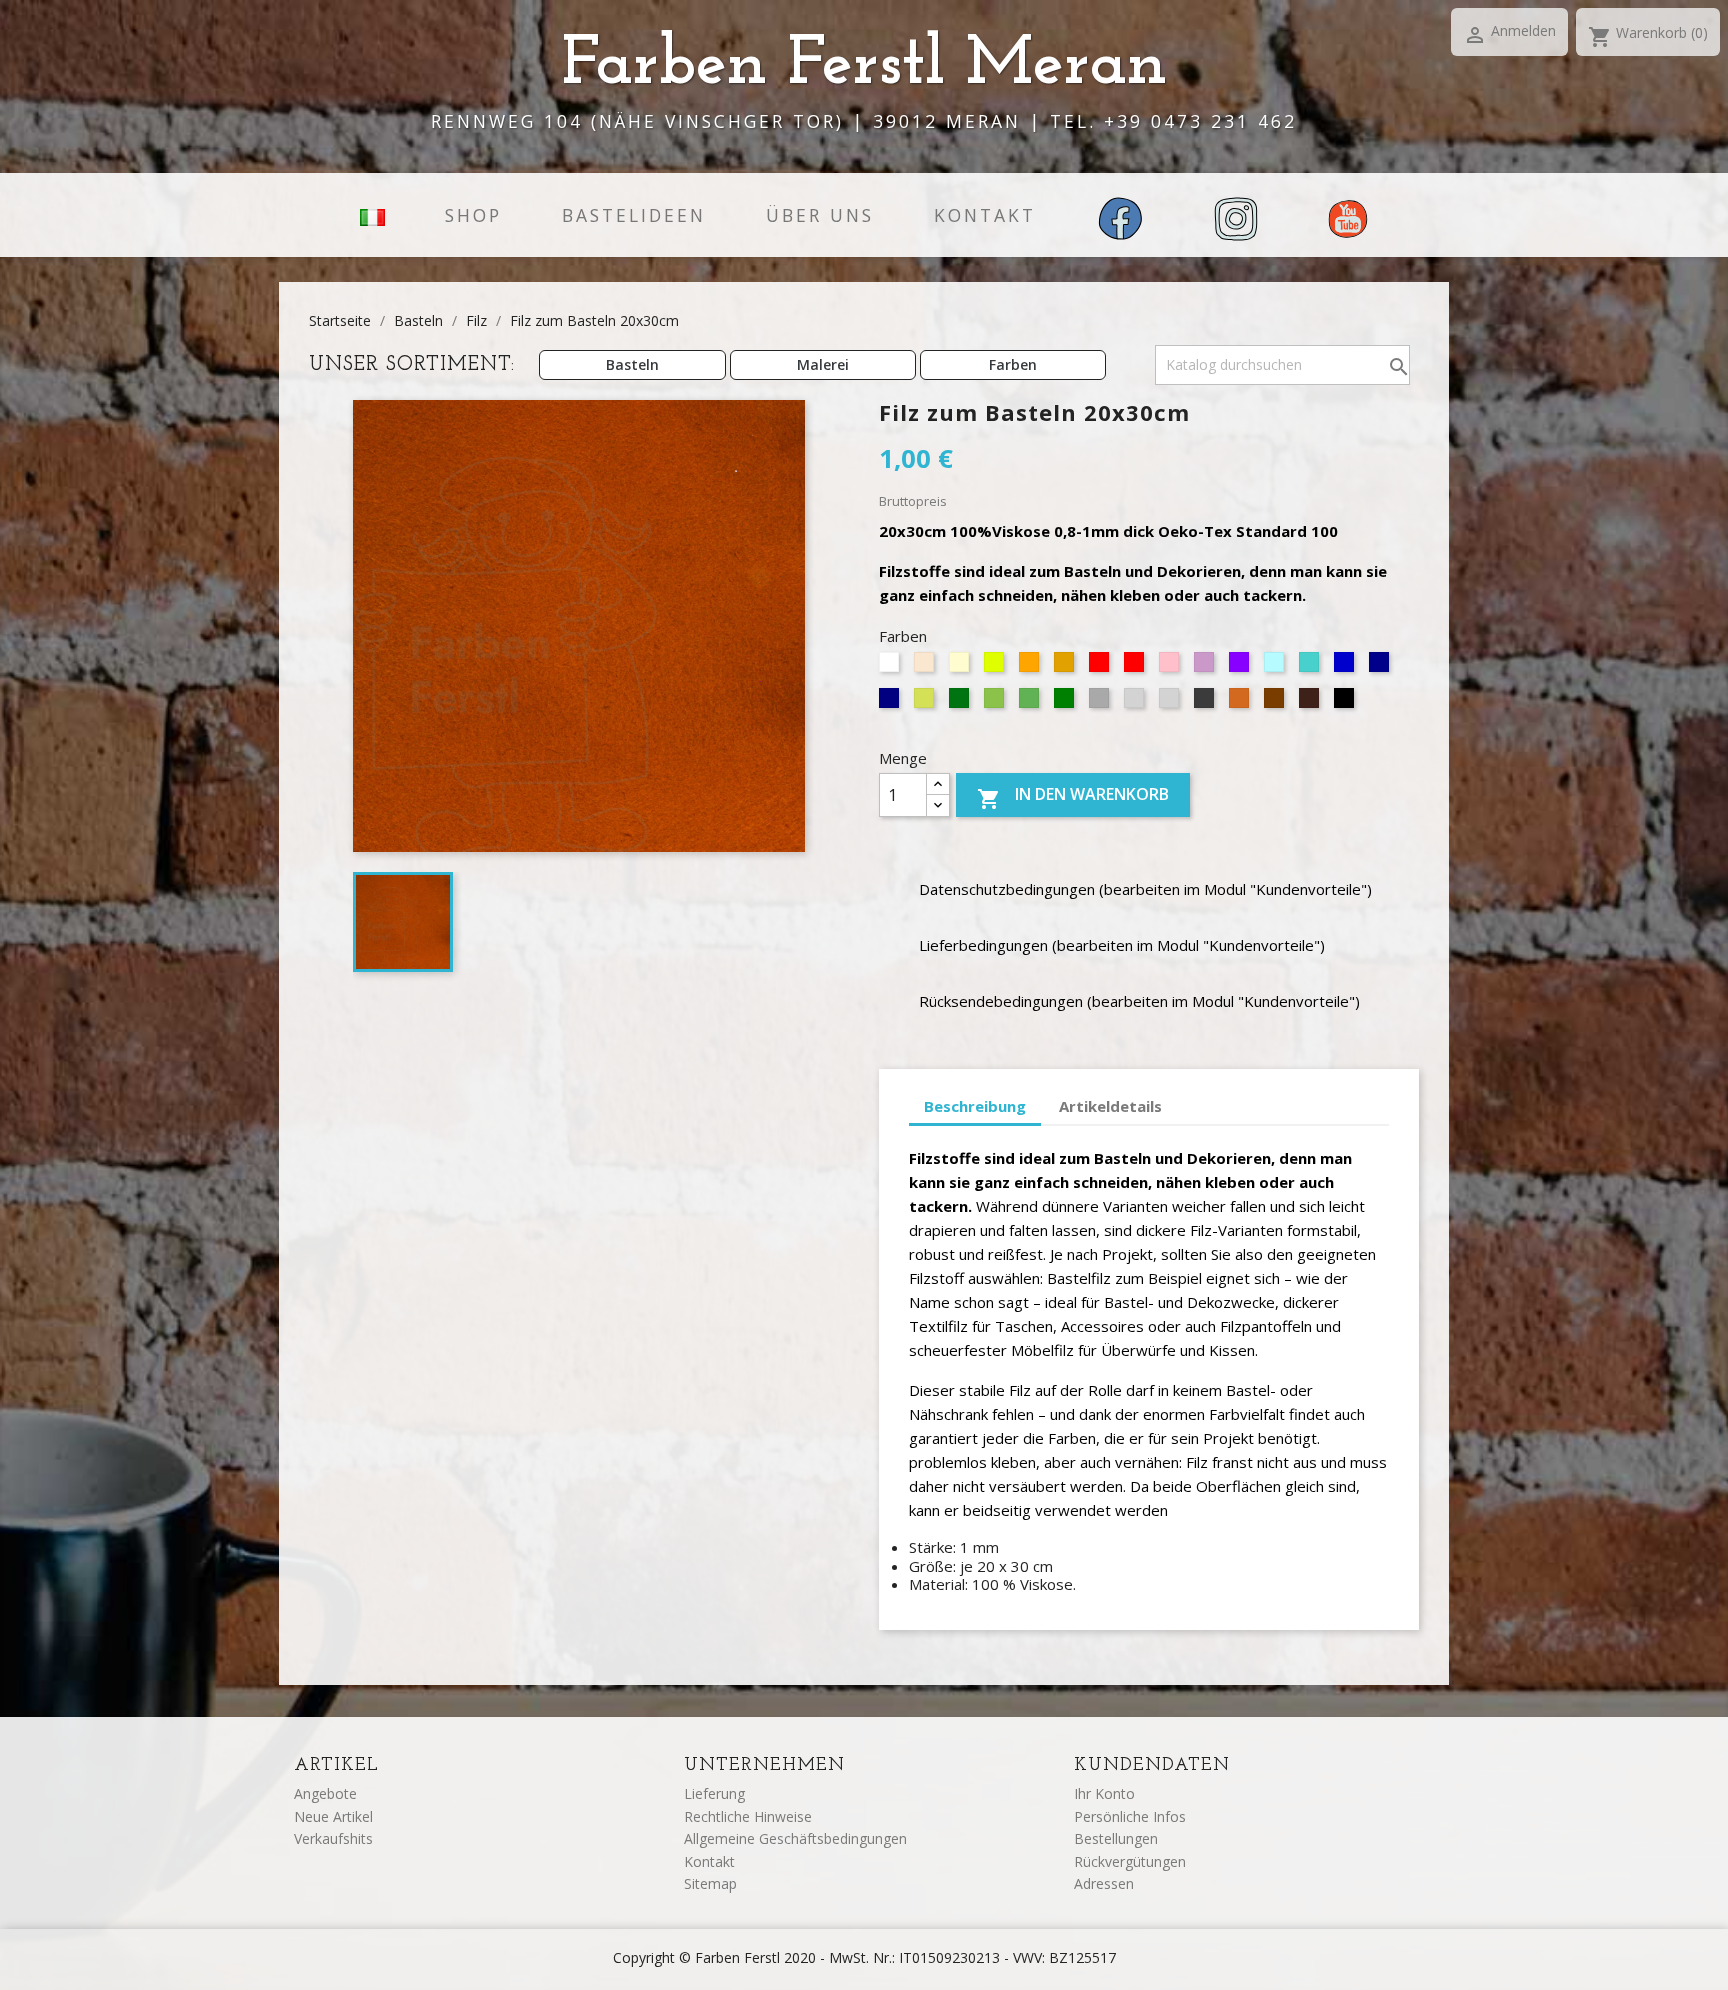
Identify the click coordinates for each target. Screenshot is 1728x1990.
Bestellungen (1116, 1838)
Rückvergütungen (1130, 1861)
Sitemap (710, 1883)
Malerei (823, 364)
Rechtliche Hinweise (748, 1816)
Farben (1013, 364)
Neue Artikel (333, 1816)
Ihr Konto (1104, 1793)
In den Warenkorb (1073, 798)
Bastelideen (634, 215)
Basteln (632, 364)
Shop (473, 215)
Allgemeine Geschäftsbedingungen (795, 1838)
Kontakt (985, 215)
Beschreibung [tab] (975, 1106)
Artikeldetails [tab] (1110, 1106)
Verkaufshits (333, 1838)
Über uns (820, 215)
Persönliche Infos (1130, 1816)
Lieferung (714, 1793)
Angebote (325, 1793)
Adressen (1104, 1883)
